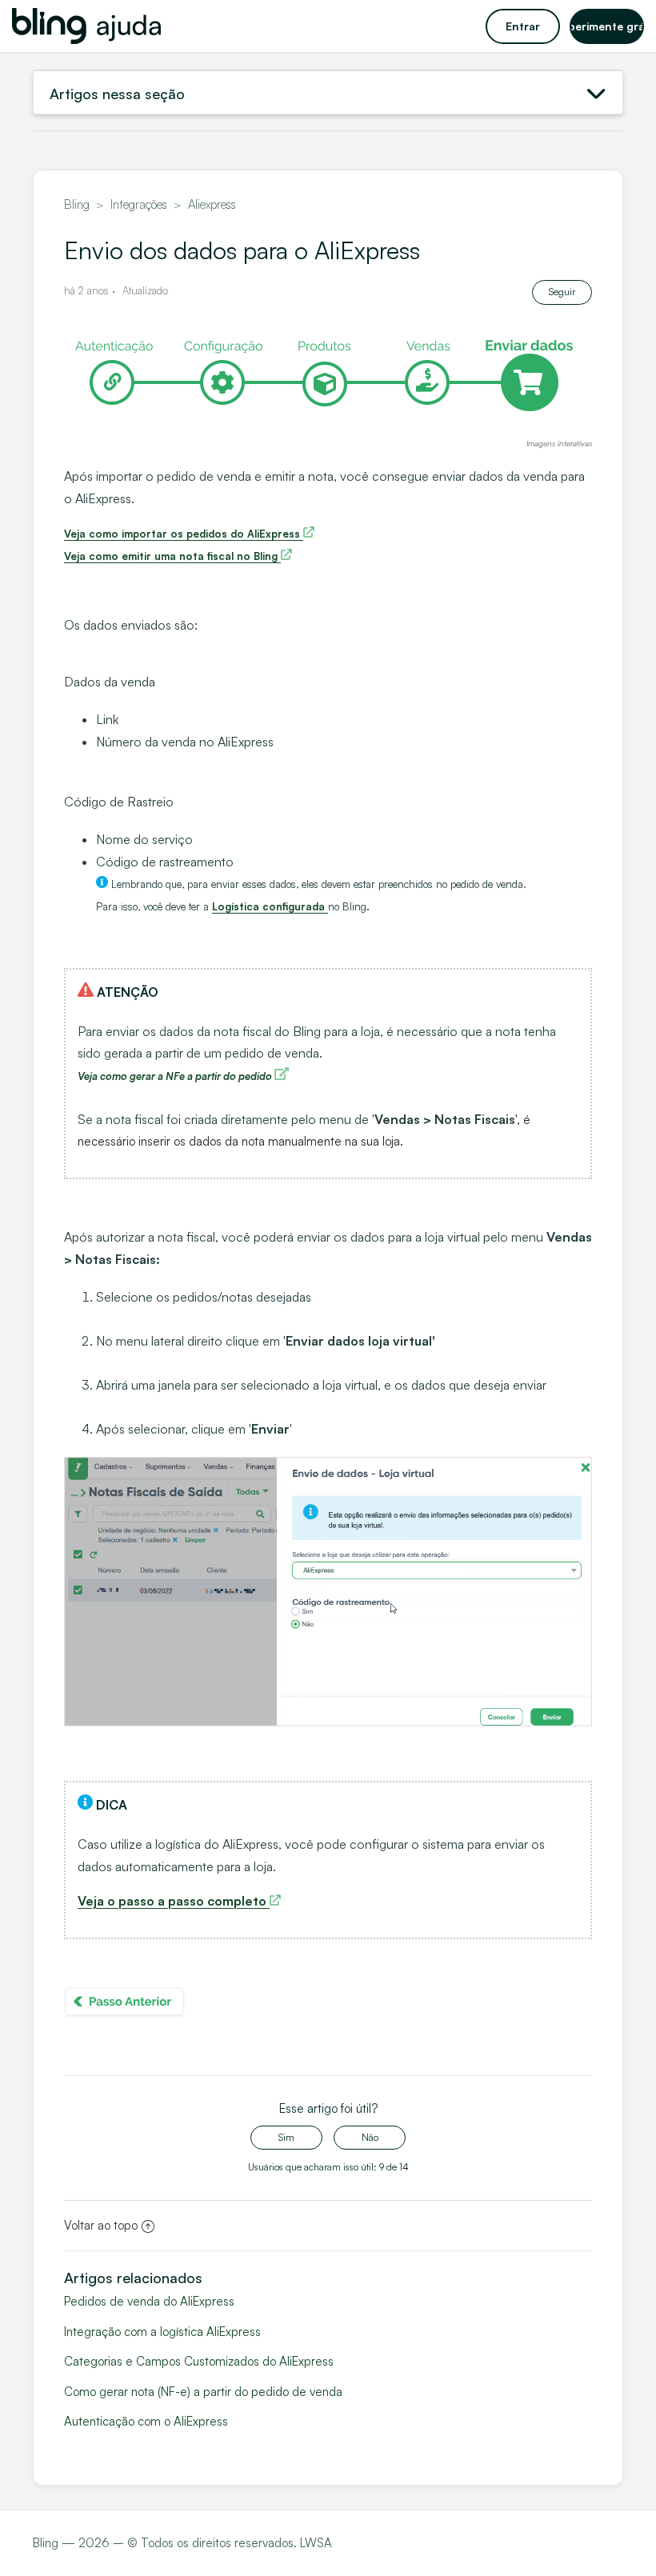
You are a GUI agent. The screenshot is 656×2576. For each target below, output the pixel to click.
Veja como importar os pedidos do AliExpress (184, 534)
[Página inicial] (86, 26)
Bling (77, 204)
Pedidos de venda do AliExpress (149, 2301)
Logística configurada (270, 906)
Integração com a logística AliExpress (162, 2332)
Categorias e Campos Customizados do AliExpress (199, 2361)
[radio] (286, 2138)
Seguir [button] (562, 292)
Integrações (139, 204)
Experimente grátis (607, 26)
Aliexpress (212, 204)
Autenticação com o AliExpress (146, 2421)
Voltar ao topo (101, 2225)
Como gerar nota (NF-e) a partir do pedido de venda (203, 2392)
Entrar (523, 26)
